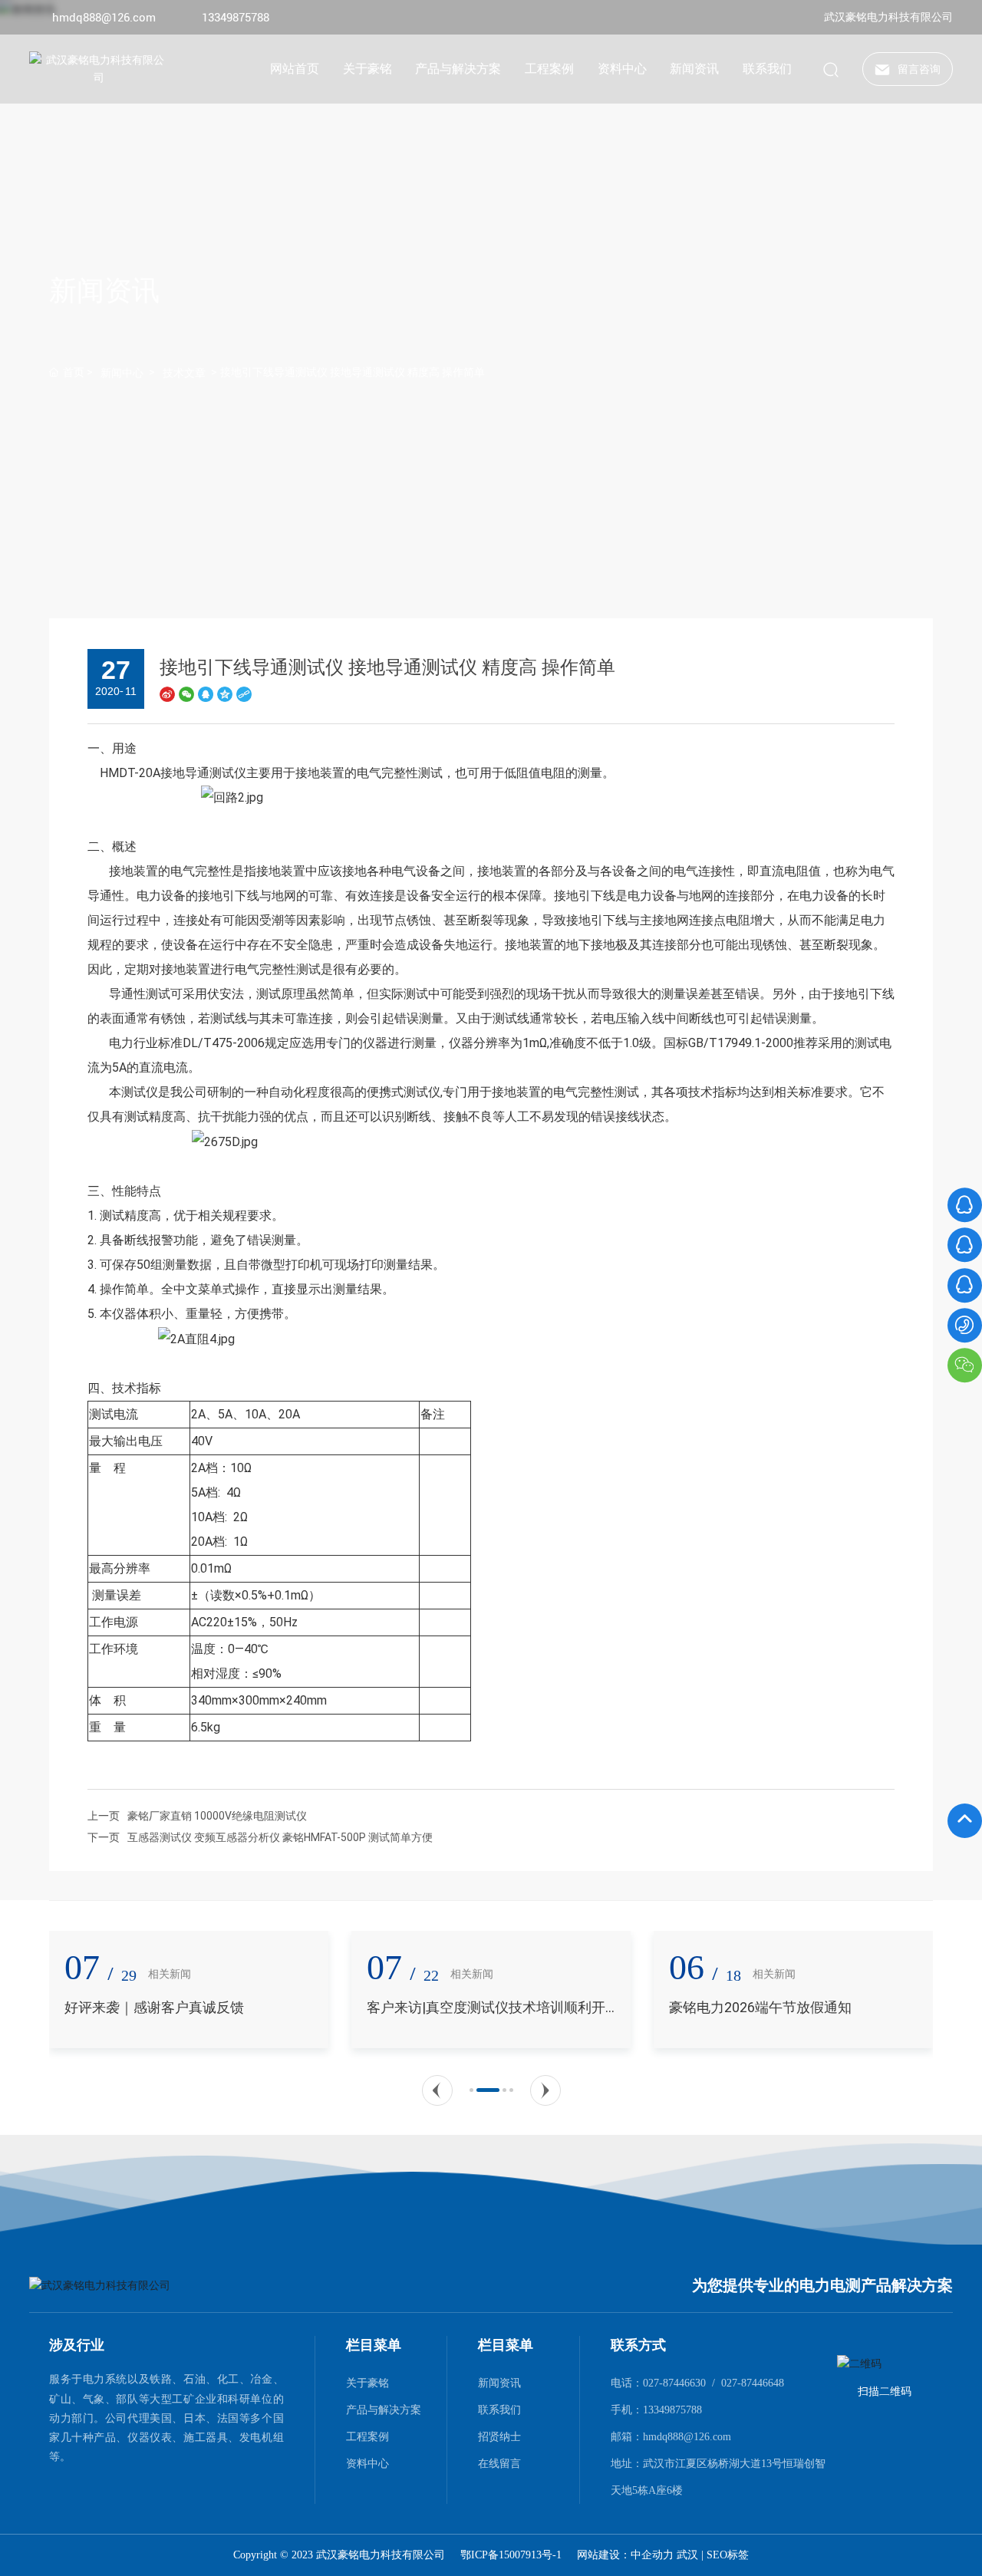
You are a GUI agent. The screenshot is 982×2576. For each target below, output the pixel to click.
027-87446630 (674, 2383)
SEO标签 (728, 2555)
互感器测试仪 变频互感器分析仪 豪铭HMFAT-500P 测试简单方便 (280, 1837)
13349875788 (236, 18)
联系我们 (499, 2410)
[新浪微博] (167, 694)
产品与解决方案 (384, 2410)
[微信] (186, 694)
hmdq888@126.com (104, 18)
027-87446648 (753, 2383)
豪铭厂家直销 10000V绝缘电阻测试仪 (217, 1816)
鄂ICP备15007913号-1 (511, 2555)
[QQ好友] (206, 694)
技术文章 (184, 373)
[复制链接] (244, 694)
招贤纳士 (499, 2436)
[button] (437, 2090)
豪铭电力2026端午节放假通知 (458, 2007)
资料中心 (367, 2463)
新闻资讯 (104, 291)
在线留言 (499, 2463)
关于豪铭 (367, 2383)
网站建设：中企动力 (627, 2555)
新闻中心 (122, 373)
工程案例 (367, 2436)
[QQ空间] (225, 694)
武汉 (687, 2555)
